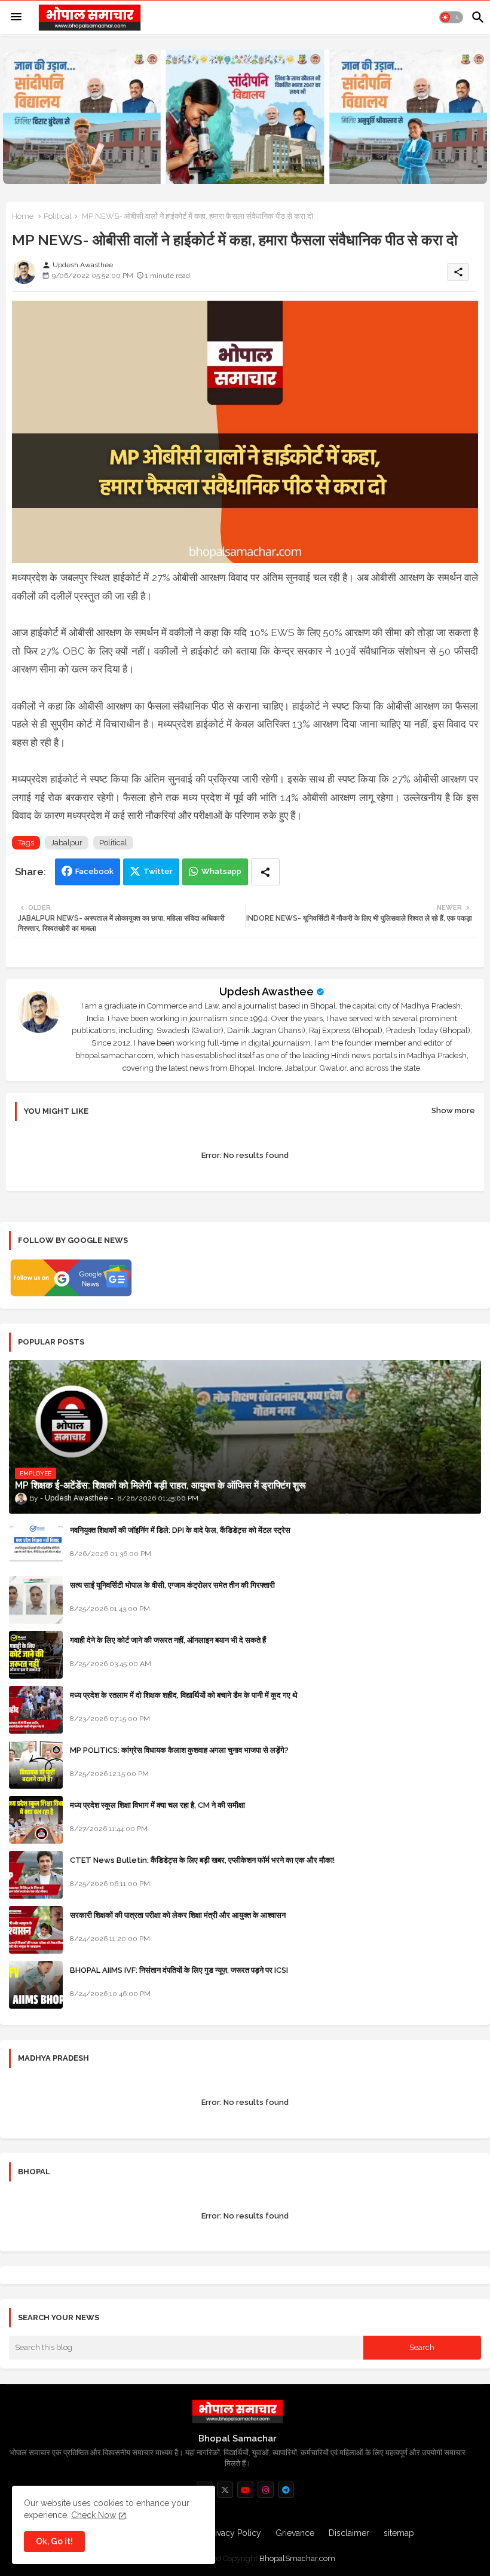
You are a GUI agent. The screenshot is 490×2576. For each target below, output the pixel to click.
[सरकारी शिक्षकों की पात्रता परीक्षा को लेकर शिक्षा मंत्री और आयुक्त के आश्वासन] (36, 1930)
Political (58, 216)
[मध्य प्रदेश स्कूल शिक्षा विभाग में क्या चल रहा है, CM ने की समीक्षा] (36, 1820)
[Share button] (265, 872)
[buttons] (225, 2490)
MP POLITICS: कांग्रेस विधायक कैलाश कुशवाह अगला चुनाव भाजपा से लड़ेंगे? (179, 1750)
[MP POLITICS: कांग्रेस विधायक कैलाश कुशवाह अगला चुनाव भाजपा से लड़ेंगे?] (36, 1765)
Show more (453, 1110)
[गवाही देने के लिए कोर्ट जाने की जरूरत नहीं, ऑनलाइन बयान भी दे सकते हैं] (36, 1655)
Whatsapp (221, 871)
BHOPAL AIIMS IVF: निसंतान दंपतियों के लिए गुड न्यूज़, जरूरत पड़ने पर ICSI (179, 1970)
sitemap (399, 2533)
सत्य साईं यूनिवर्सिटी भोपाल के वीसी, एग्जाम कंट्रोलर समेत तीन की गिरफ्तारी (172, 1585)
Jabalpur (67, 843)
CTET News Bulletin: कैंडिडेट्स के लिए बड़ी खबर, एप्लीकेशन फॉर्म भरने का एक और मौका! (202, 1860)
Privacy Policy (234, 2533)
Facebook (94, 871)
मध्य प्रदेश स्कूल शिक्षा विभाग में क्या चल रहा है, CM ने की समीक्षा (157, 1805)
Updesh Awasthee (267, 991)
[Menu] (16, 17)
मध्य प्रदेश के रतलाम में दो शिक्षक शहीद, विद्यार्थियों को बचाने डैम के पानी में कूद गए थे (184, 1695)
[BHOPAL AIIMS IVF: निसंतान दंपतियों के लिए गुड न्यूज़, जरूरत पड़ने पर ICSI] (36, 1985)
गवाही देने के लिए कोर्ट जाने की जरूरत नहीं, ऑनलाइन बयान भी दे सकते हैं (168, 1640)
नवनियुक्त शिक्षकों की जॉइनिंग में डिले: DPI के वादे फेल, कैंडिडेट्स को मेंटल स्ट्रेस (180, 1530)
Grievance (295, 2533)
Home (23, 216)
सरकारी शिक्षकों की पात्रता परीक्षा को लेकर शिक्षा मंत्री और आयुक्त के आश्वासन (178, 1915)
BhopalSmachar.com (297, 2558)
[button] (451, 17)
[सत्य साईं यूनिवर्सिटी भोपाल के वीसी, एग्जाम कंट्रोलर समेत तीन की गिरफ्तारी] (36, 1600)
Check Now (94, 2515)
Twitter (158, 871)
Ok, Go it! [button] (54, 2541)
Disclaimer (349, 2533)
